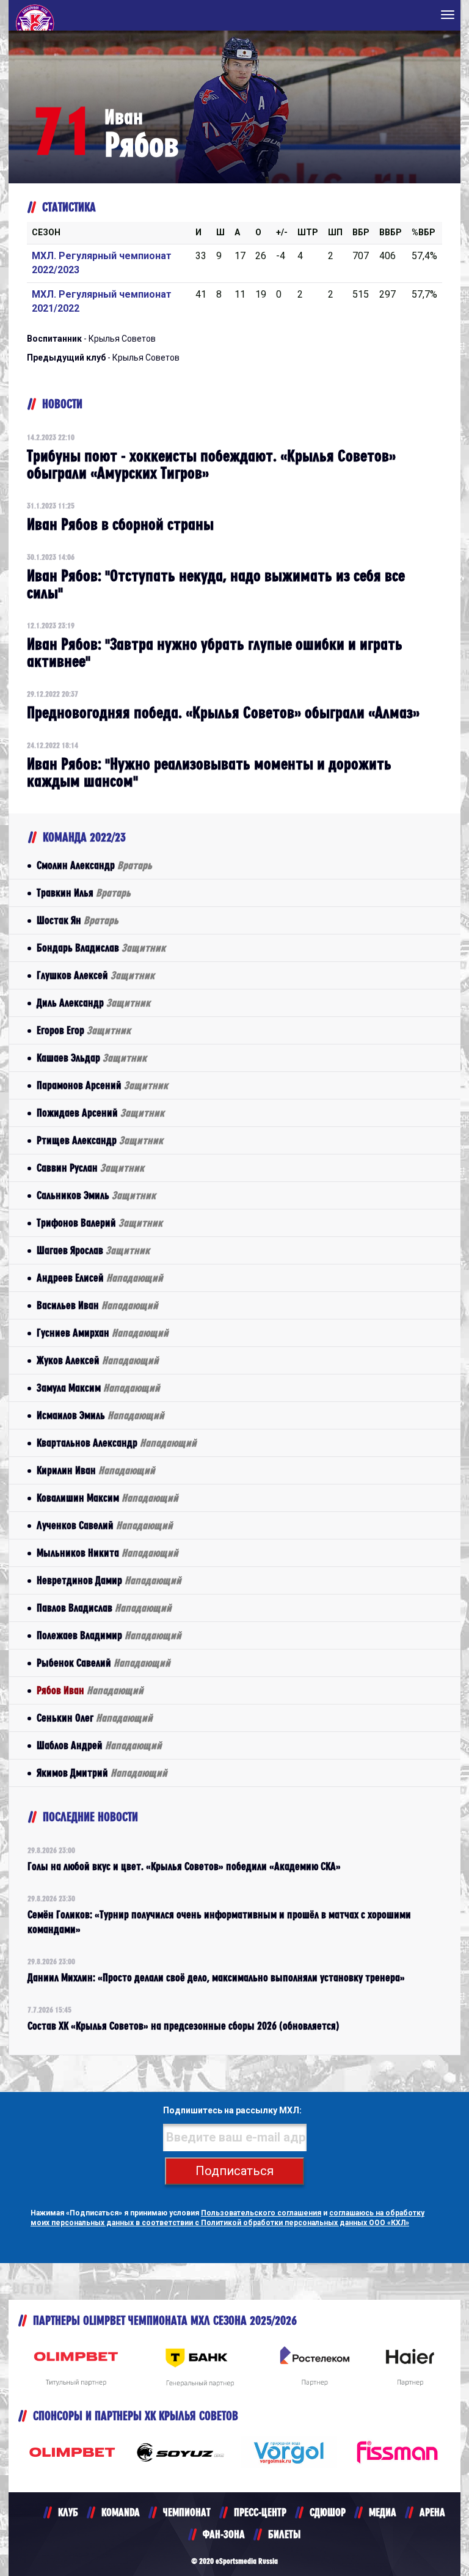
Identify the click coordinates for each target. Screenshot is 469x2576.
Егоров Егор (84, 1030)
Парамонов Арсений (102, 1085)
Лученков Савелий (105, 1525)
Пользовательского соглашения (261, 2213)
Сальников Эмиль (96, 1195)
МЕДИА (383, 2512)
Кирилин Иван (96, 1470)
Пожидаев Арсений (100, 1113)
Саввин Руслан (90, 1168)
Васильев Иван (97, 1305)
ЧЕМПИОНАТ (187, 2512)
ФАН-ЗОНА (224, 2534)
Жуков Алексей (98, 1360)
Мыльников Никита (107, 1553)
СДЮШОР (328, 2512)
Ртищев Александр (100, 1140)
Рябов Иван (90, 1690)
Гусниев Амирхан (103, 1333)
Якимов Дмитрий (102, 1773)
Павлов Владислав (104, 1608)
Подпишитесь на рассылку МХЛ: (232, 2110)
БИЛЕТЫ (284, 2534)
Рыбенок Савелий (104, 1663)
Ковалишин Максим (107, 1498)
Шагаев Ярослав (93, 1250)
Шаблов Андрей (99, 1745)
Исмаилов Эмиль (100, 1415)
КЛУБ (68, 2512)
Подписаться (234, 2171)
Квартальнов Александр (117, 1443)
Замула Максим (98, 1388)
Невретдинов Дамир (109, 1580)
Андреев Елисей (100, 1278)
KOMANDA (121, 2512)
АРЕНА (432, 2512)
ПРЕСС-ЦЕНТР (260, 2512)
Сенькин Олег (95, 1718)
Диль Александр (93, 1003)
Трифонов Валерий (100, 1223)
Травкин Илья (84, 893)
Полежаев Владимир (109, 1635)
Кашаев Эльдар (92, 1058)
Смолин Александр (94, 865)
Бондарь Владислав (101, 948)
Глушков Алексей (96, 975)
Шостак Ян (78, 920)
